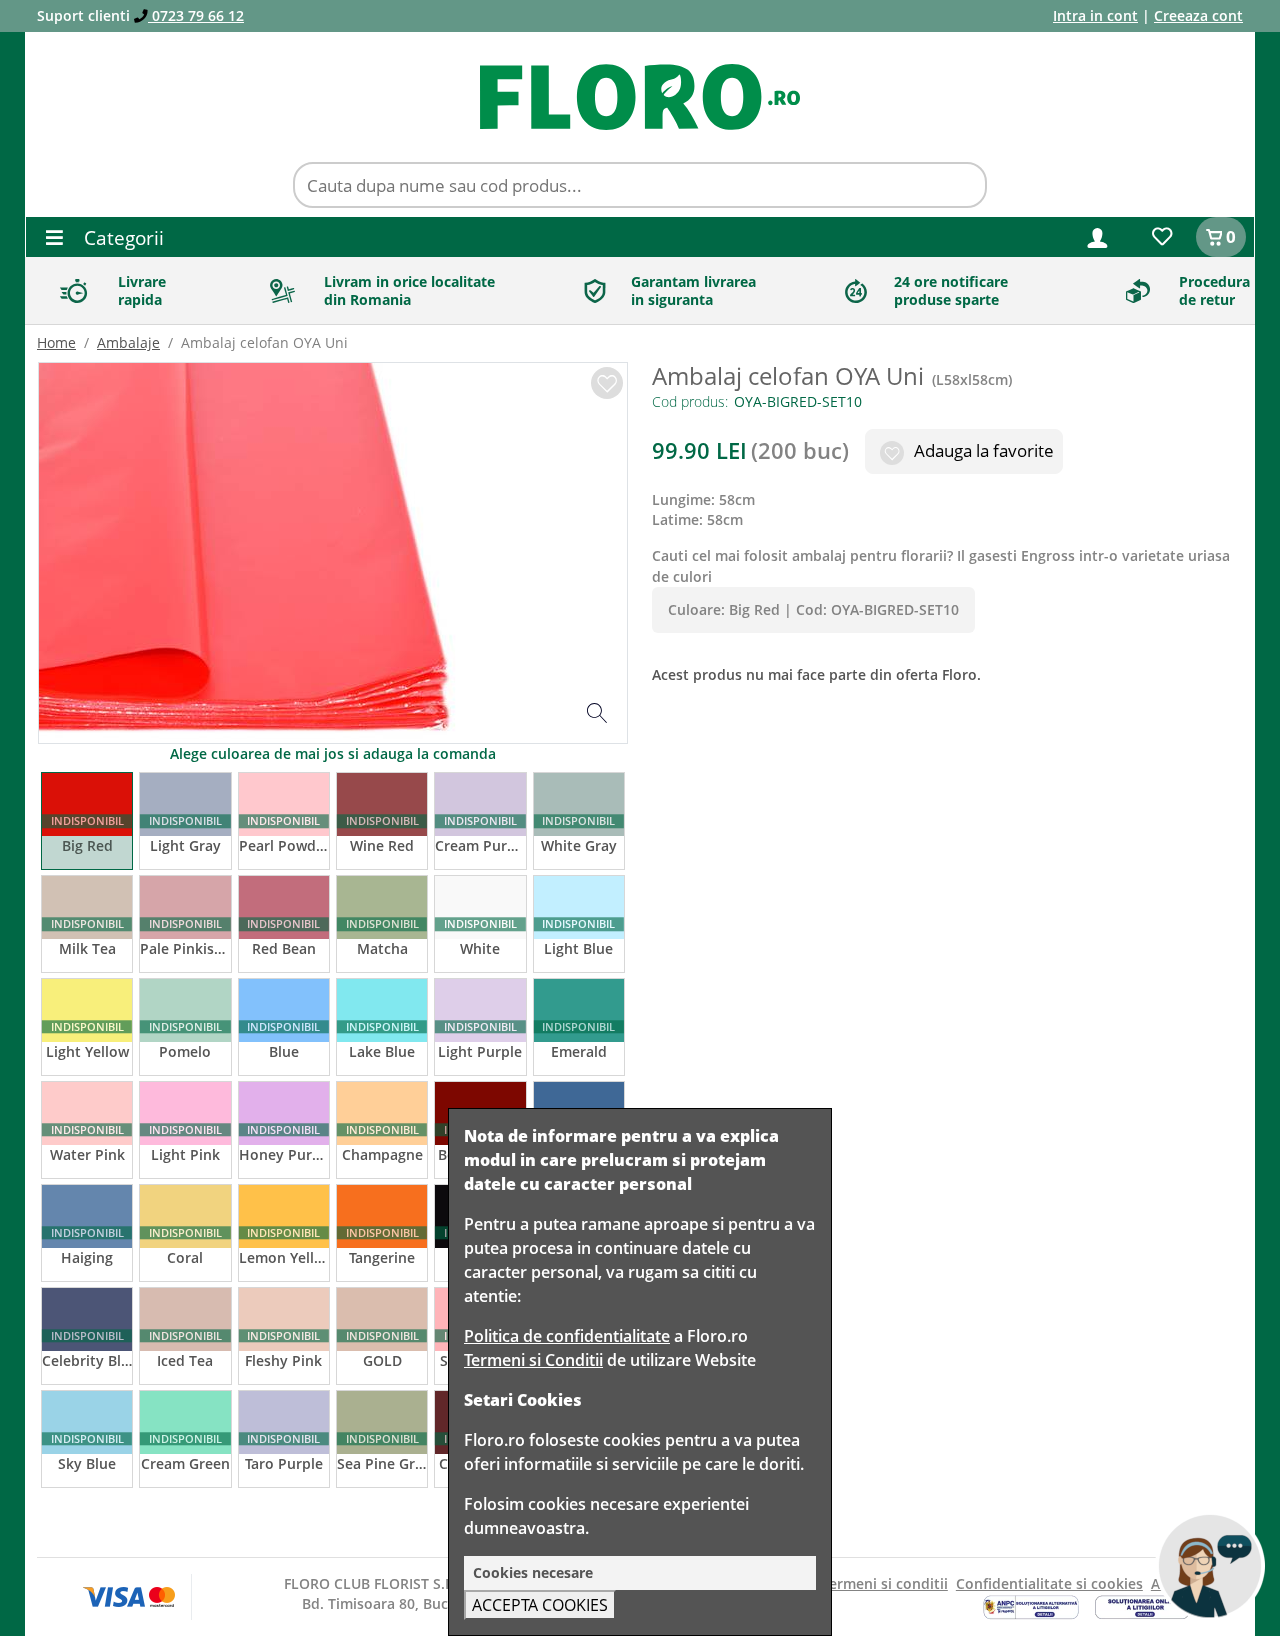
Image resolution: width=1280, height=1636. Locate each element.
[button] (1097, 236)
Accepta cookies (540, 1605)
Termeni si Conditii (533, 1360)
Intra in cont (1095, 15)
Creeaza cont (1198, 15)
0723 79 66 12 (196, 15)
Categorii (121, 237)
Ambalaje (128, 342)
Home (56, 342)
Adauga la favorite (982, 450)
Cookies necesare (533, 1572)
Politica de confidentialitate (567, 1336)
